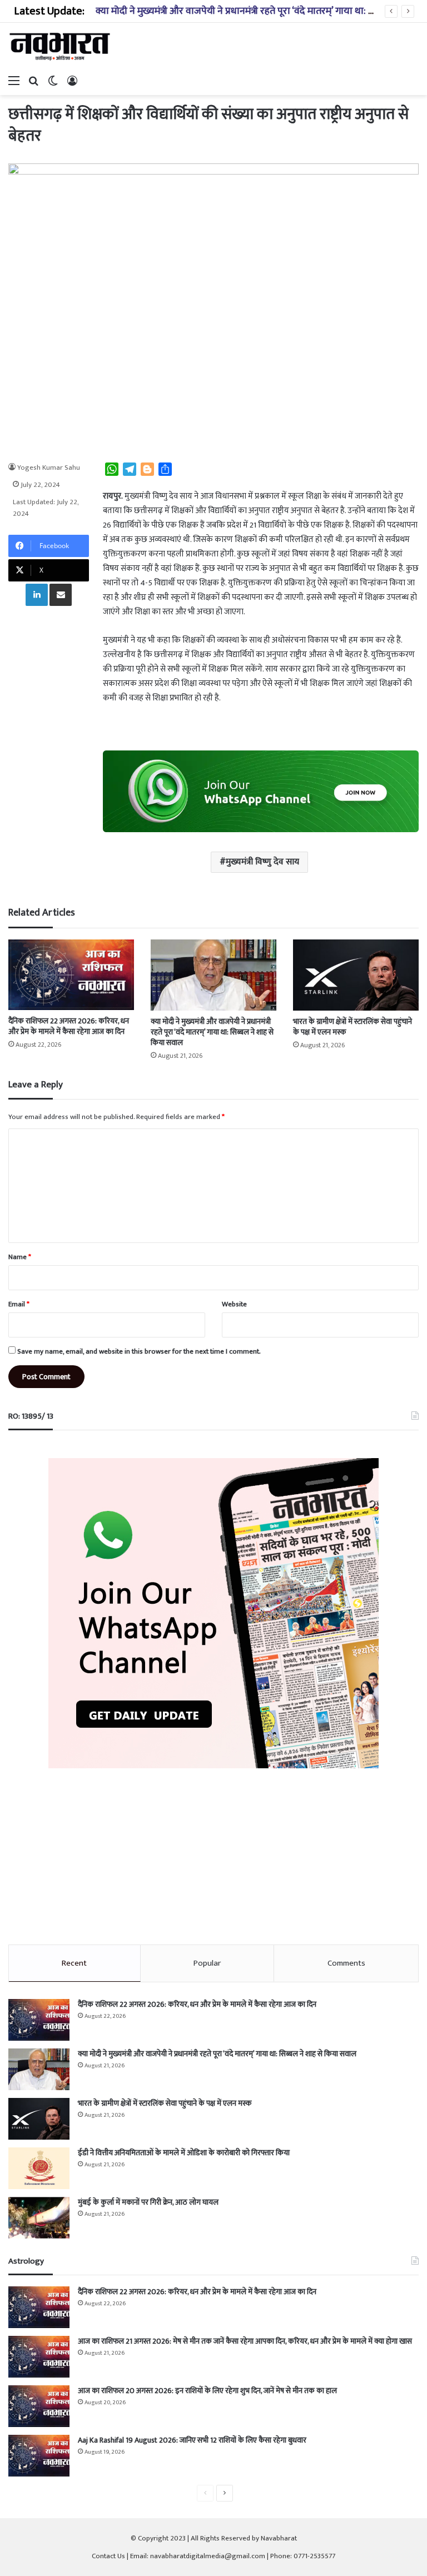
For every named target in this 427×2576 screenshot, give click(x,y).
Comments (346, 1963)
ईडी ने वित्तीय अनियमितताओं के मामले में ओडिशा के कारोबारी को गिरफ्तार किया (184, 2153)
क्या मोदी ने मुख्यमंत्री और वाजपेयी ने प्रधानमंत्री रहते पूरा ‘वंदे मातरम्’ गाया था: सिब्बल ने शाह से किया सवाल (212, 1032)
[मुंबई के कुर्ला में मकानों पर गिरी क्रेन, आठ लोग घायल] (39, 2218)
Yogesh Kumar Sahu (49, 468)
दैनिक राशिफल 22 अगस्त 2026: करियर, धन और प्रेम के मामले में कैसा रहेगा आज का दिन (69, 1026)
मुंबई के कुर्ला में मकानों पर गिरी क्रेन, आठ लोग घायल (148, 2202)
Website (234, 1304)
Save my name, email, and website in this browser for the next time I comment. (139, 1351)
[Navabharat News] (61, 46)
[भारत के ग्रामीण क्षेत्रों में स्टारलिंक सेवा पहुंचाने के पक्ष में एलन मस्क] (356, 975)
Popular (207, 1963)
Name (20, 1257)
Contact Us (108, 2556)
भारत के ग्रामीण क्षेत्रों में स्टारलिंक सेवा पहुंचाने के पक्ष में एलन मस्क (352, 1027)
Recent (74, 1963)
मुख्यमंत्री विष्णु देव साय (262, 862)
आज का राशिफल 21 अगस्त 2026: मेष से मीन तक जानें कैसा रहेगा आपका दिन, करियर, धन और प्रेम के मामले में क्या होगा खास (245, 2341)
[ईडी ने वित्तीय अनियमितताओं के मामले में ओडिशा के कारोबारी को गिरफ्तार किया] (39, 2168)
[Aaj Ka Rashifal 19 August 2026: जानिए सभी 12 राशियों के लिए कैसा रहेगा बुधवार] (39, 2456)
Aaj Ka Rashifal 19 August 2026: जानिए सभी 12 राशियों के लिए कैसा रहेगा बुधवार (192, 2440)
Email (19, 1304)
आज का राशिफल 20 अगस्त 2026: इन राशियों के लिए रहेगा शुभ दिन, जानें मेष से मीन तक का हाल (207, 2391)
